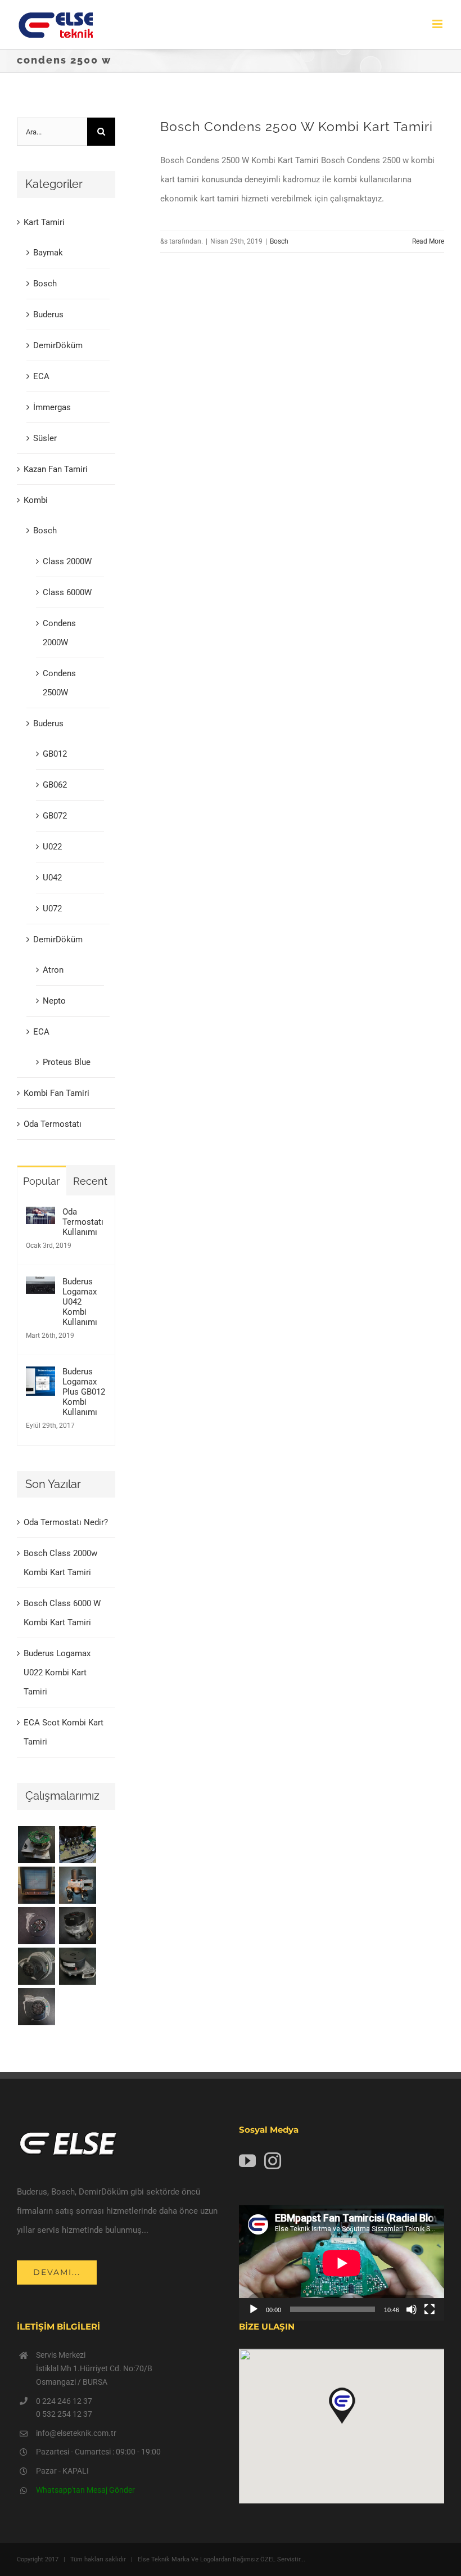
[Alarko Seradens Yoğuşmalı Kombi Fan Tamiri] (77, 1926)
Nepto (54, 1001)
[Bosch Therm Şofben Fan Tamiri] (36, 1926)
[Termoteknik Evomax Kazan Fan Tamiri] (36, 1966)
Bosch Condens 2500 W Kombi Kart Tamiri (297, 127)
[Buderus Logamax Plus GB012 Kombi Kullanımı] (40, 1376)
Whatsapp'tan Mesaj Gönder (85, 2490)
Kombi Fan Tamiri (57, 1093)
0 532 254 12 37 (64, 2414)
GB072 (55, 816)
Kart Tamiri (44, 222)
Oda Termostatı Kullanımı (83, 1222)
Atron (53, 970)
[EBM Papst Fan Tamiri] (77, 1845)
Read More (428, 241)
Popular (41, 1181)
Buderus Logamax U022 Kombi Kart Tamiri (57, 1673)
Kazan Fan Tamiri (56, 469)
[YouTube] (247, 2161)
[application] (342, 2263)
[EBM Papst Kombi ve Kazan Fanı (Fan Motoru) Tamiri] (77, 1885)
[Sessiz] (412, 2309)
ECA (41, 376)
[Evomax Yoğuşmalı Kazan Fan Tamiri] (36, 2007)
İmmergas (52, 407)
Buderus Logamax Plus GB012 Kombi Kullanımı (84, 1392)
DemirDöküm (58, 345)
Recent (90, 1181)
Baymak (48, 253)
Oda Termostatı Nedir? (66, 1522)
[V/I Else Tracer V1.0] (36, 1885)
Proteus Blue (67, 1062)
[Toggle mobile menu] (438, 24)
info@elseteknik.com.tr (76, 2433)
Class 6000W (67, 592)
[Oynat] (254, 2309)
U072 (52, 909)
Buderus (48, 314)
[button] (342, 2406)
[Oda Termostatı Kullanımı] (40, 1216)
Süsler (45, 438)
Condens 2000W (59, 633)
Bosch (279, 241)
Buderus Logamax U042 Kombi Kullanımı (80, 1302)
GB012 (55, 754)
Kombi (36, 500)
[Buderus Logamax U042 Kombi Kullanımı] (40, 1286)
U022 (52, 847)
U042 (52, 878)
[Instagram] (273, 2161)
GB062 (55, 785)
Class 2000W (67, 561)
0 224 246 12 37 (64, 2401)
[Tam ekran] (430, 2309)
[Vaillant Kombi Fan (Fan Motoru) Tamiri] (36, 1845)
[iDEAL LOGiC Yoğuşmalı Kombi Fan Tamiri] (77, 1966)
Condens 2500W (59, 683)
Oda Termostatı (53, 1124)
